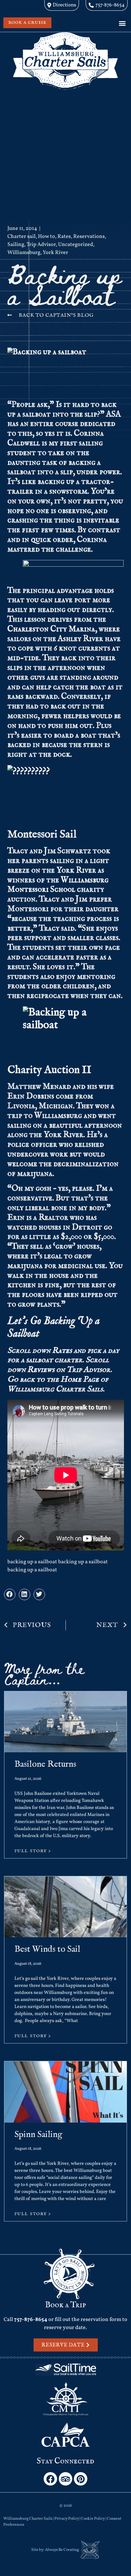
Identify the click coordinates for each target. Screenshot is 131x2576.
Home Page (80, 1379)
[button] (122, 23)
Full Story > (33, 1851)
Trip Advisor (41, 245)
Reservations (89, 237)
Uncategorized (76, 245)
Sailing (16, 245)
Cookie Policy (93, 2519)
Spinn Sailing (38, 2134)
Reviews (41, 1370)
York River (55, 253)
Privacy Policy (67, 2519)
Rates (64, 237)
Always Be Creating (62, 2550)
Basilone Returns (45, 1764)
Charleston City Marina (51, 629)
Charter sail (21, 237)
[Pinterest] (81, 2479)
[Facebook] (50, 2479)
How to (47, 237)
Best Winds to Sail (47, 1949)
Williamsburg (24, 253)
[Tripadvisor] (65, 2479)
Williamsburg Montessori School (58, 885)
